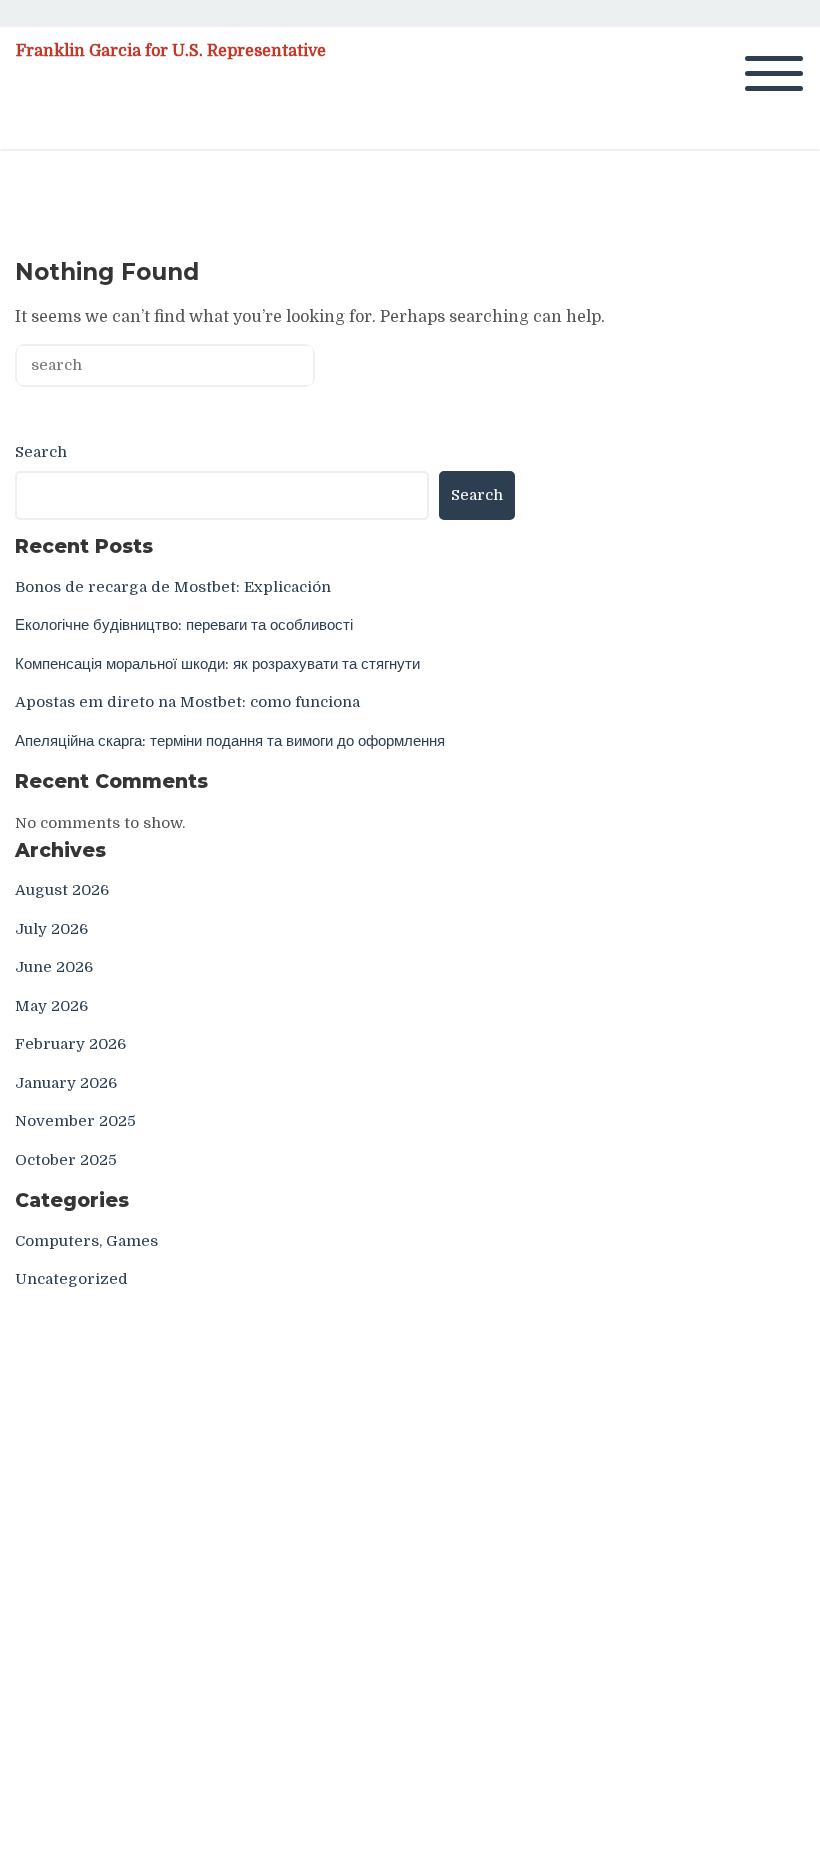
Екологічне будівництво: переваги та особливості (184, 625)
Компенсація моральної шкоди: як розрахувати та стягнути (217, 664)
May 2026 (51, 1006)
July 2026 (51, 929)
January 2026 (66, 1083)
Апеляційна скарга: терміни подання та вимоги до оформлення (230, 741)
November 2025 (75, 1121)
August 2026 (62, 890)
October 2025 (66, 1160)
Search (41, 452)
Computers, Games (86, 1241)
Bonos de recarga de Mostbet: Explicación (173, 587)
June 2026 (54, 967)
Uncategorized (71, 1279)
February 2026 (70, 1044)
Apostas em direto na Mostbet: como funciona (187, 702)
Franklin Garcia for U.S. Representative (171, 51)
